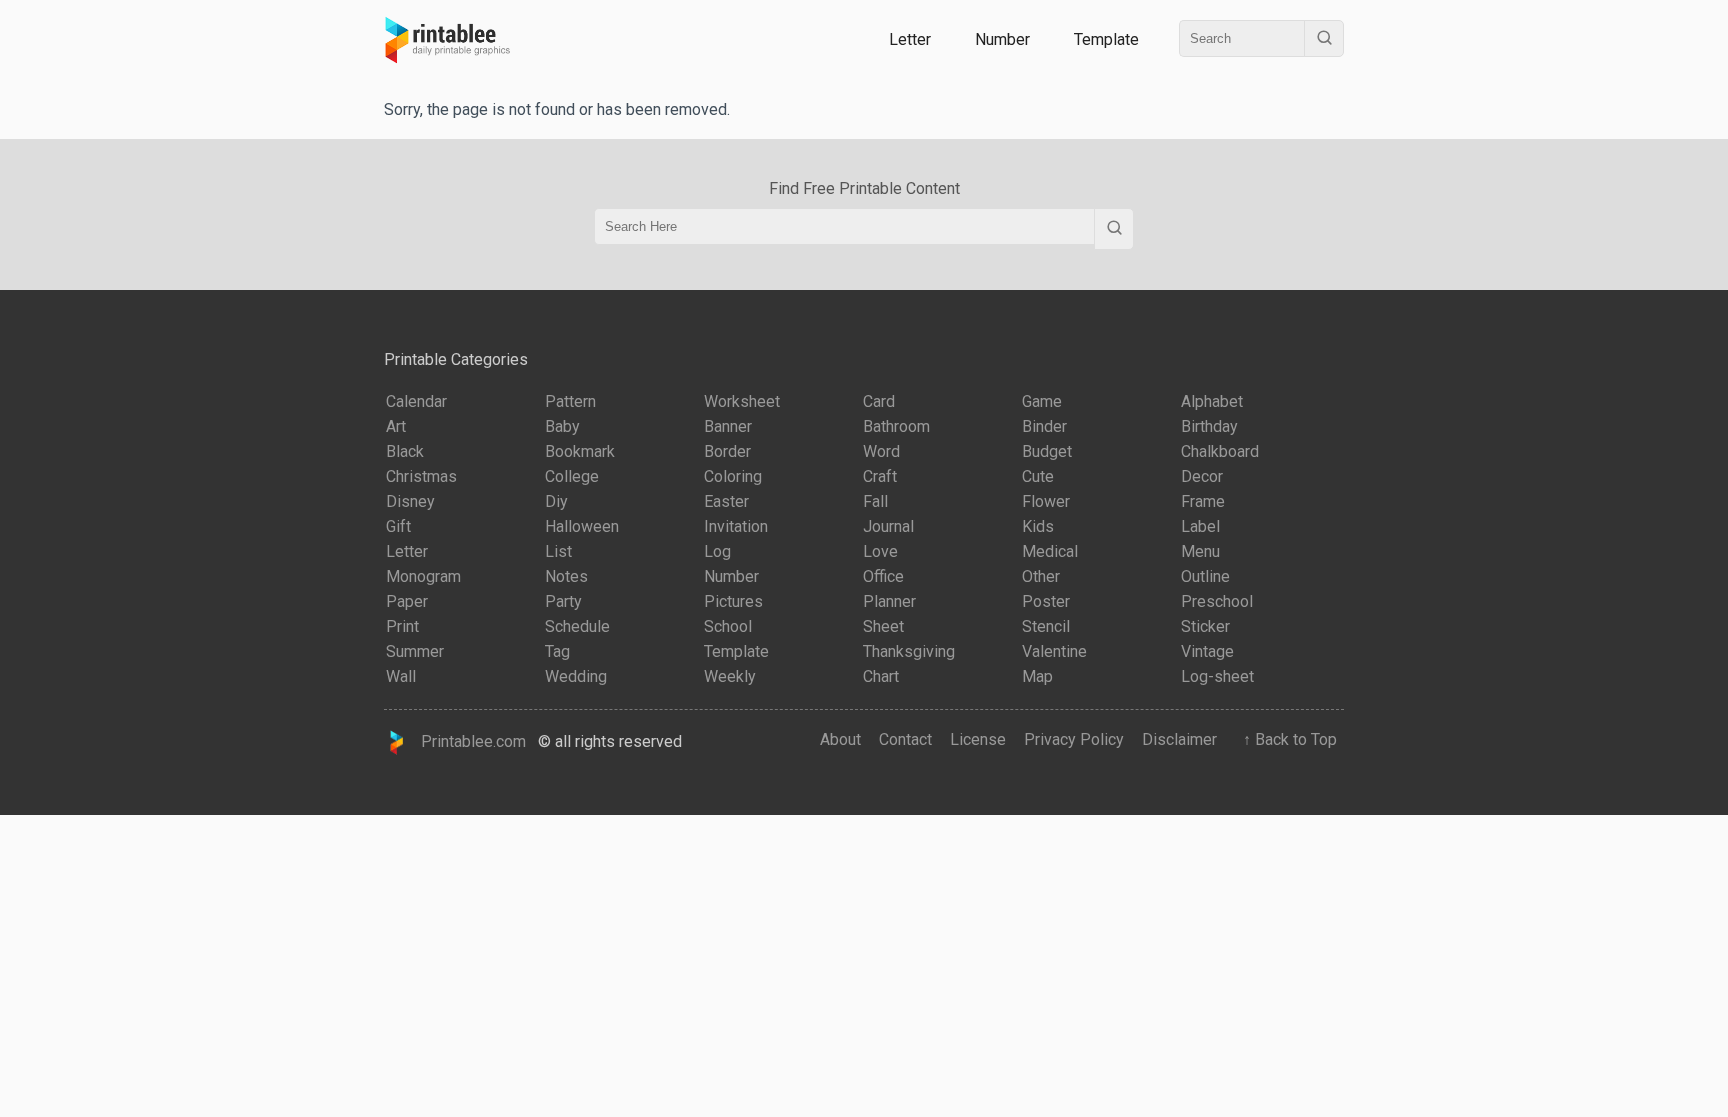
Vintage (1207, 651)
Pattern (570, 401)
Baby (562, 426)
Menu (1200, 551)
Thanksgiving (909, 651)
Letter (910, 39)
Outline (1205, 576)
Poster (1046, 601)
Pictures (733, 601)
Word (881, 451)
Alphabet (1212, 401)
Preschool (1217, 601)
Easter (726, 501)
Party (563, 601)
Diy (556, 501)
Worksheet (742, 401)
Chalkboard (1220, 451)
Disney (410, 501)
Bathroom (896, 426)
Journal (888, 526)
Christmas (421, 476)
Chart (881, 676)
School (728, 626)
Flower (1046, 501)
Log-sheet (1217, 676)
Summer (415, 651)
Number (1002, 39)
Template (1106, 39)
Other (1041, 576)
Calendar (416, 401)
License (978, 739)
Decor (1202, 476)
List (558, 551)
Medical (1050, 551)
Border (727, 451)
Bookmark (580, 451)
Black (405, 451)
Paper (407, 601)
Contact (905, 739)
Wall (401, 676)
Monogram (423, 576)
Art (396, 426)
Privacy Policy (1074, 739)
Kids (1038, 526)
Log (717, 551)
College (572, 476)
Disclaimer (1179, 739)
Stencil (1046, 626)
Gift (398, 526)
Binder (1044, 426)
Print (402, 626)
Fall (875, 501)
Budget (1047, 451)
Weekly (730, 676)
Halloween (582, 526)
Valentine (1054, 651)
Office (883, 576)
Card (879, 401)
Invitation (736, 526)
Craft (880, 476)
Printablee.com (467, 741)
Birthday (1209, 426)
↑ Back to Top (1286, 739)
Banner (728, 426)
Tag (557, 651)
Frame (1203, 501)
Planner (889, 601)
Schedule (577, 626)
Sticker (1205, 626)
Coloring (733, 476)
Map (1037, 676)
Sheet (883, 626)
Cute (1038, 476)
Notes (566, 576)
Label (1200, 526)
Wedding (576, 676)
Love (880, 551)
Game (1042, 401)
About (840, 739)
